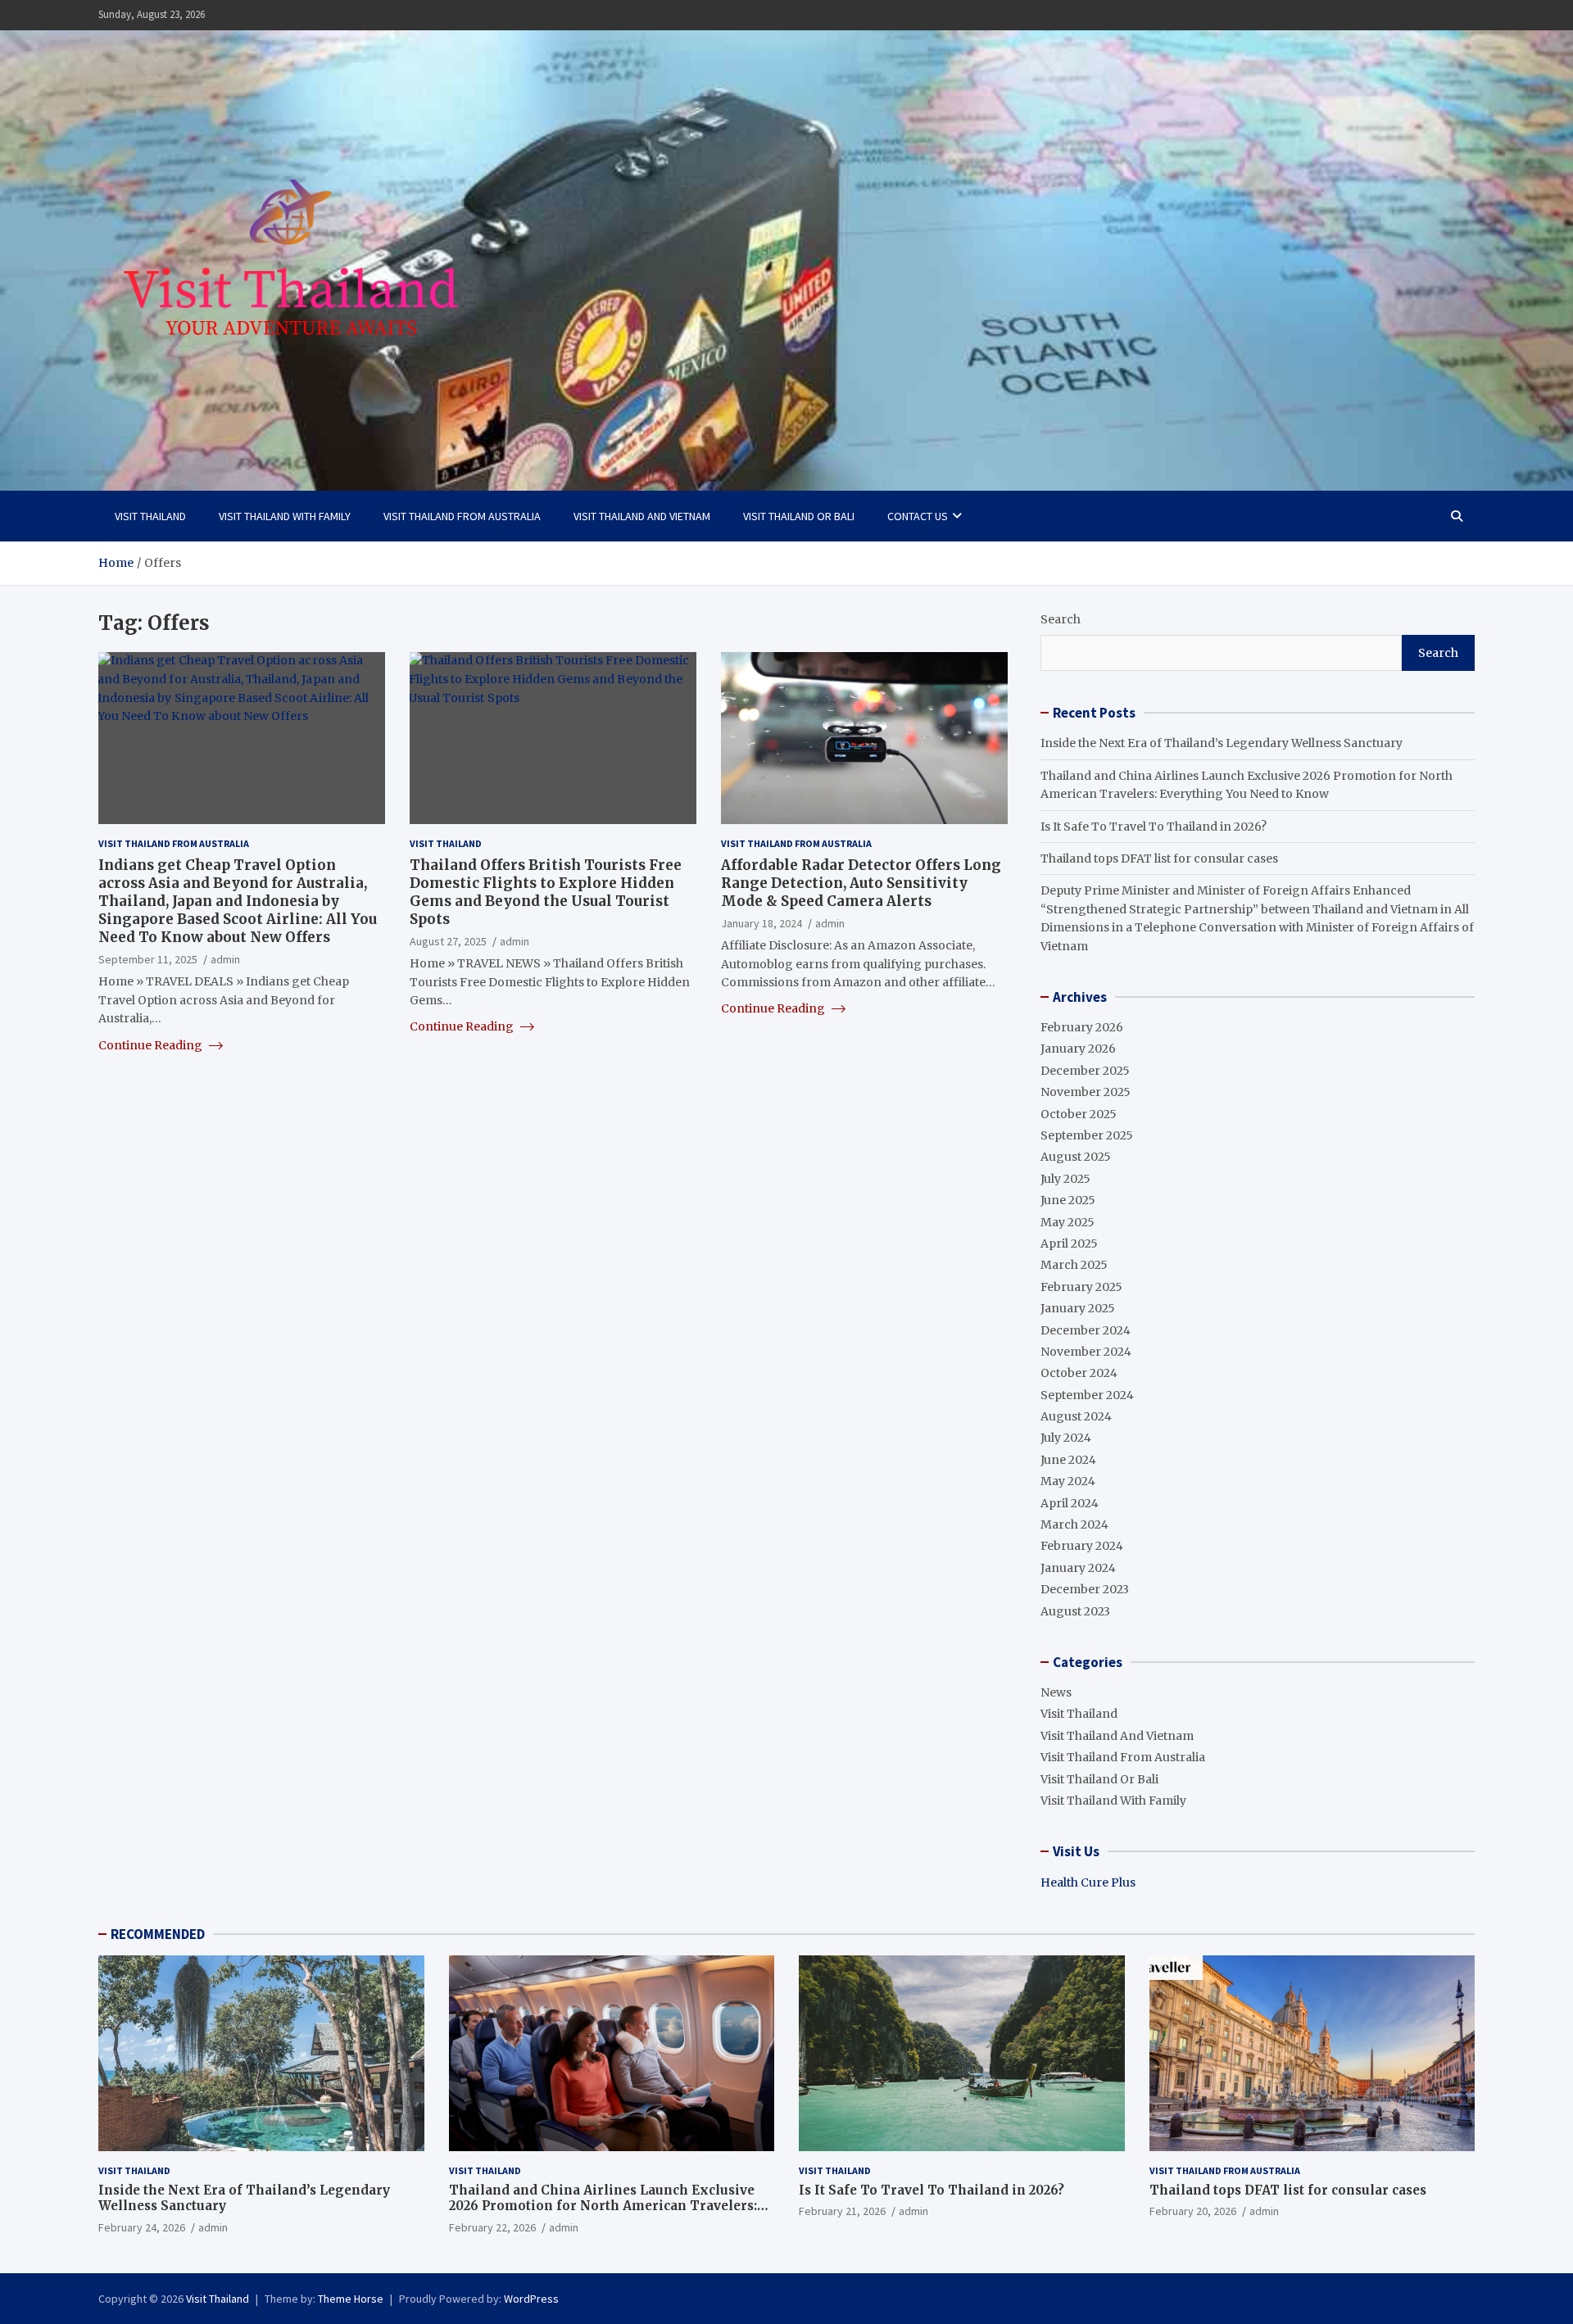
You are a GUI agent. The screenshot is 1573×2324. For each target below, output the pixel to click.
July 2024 (1066, 1438)
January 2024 (1078, 1568)
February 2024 (1082, 1546)
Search (1061, 619)
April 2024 (1070, 1503)
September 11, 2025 (148, 958)
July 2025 (1065, 1179)
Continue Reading (152, 1044)
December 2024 (1086, 1330)
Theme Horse (351, 2299)
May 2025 (1068, 1222)
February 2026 (1082, 1027)
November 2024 (1086, 1352)
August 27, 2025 (448, 940)
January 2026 (1078, 1049)
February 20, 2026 (1193, 2211)
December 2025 (1085, 1071)
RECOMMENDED (158, 1934)
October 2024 (1079, 1373)
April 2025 (1069, 1244)
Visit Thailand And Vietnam (642, 516)
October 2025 (1079, 1114)
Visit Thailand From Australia (462, 516)
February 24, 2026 (142, 2227)
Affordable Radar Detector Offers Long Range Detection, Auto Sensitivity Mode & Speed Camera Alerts (861, 882)
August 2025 (1076, 1157)
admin (225, 958)
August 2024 (1076, 1416)
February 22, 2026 (492, 2227)
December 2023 (1085, 1589)
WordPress (531, 2299)
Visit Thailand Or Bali (799, 516)
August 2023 (1075, 1611)
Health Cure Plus (1088, 1882)
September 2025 (1087, 1135)
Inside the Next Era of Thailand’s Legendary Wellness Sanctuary (1222, 743)
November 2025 (1086, 1092)
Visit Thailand (150, 516)
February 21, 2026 (842, 2211)
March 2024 (1074, 1524)
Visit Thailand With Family (285, 516)
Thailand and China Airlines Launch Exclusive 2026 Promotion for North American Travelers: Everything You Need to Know (603, 2206)
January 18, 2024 (762, 922)
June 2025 (1068, 1200)
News (1056, 1692)
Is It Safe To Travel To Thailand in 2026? (1154, 827)
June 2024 (1068, 1460)
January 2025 (1078, 1308)
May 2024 (1068, 1481)
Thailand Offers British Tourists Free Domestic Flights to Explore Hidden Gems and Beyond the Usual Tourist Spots (546, 891)
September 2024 (1087, 1395)
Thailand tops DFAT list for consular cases (1159, 858)
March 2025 (1074, 1265)
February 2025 (1081, 1287)
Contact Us (918, 516)
